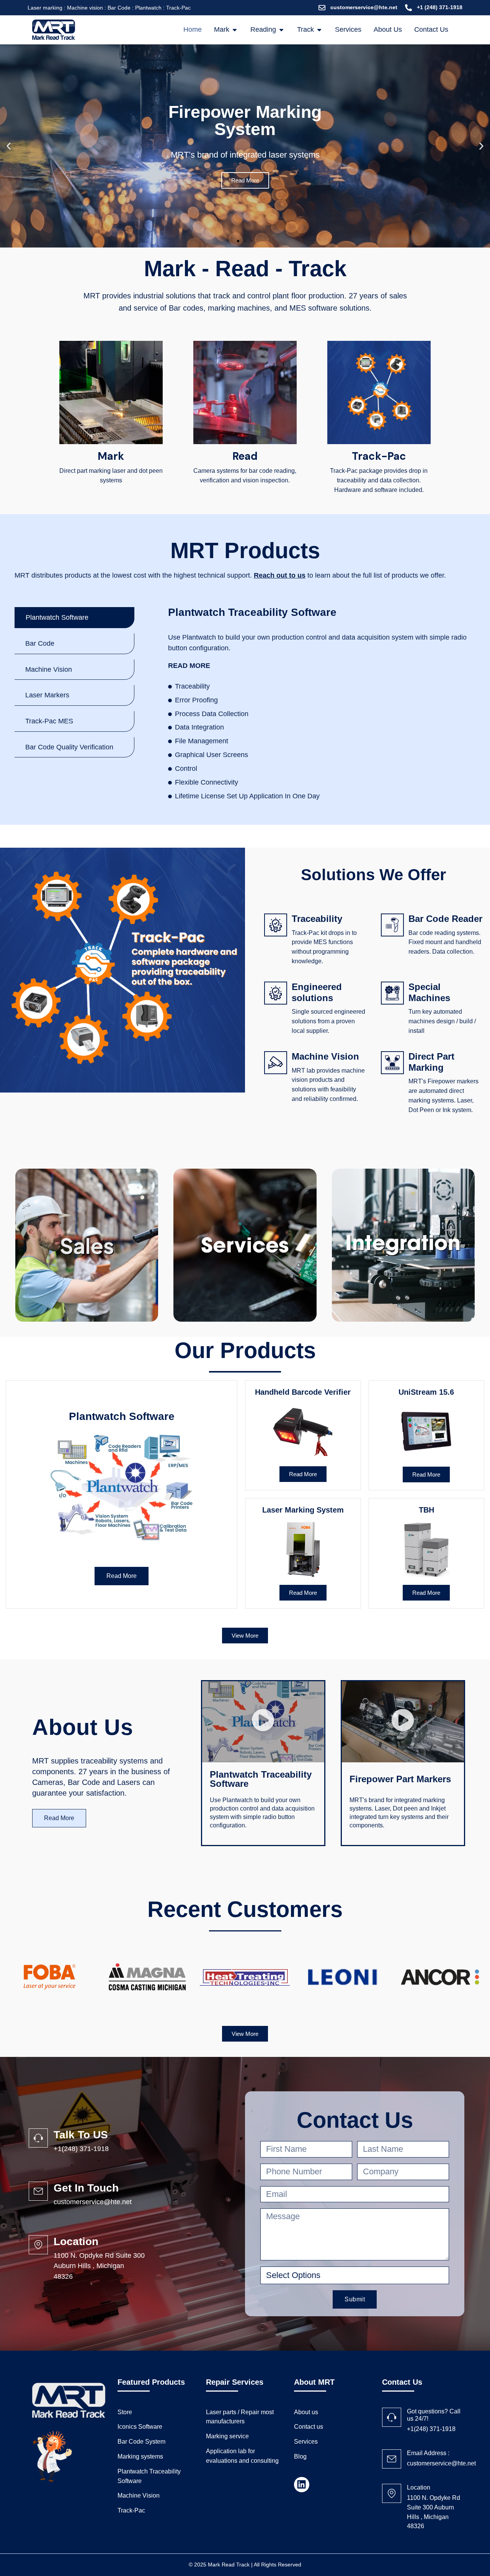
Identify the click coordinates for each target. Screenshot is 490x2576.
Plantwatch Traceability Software (252, 612)
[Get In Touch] (38, 2191)
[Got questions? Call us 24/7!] (392, 2417)
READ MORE (189, 666)
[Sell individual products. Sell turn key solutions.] (87, 1245)
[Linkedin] (302, 2485)
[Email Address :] (392, 2459)
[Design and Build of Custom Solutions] (403, 1245)
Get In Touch (86, 2188)
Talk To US (81, 2135)
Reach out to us (280, 575)
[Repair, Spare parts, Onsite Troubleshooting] (245, 1245)
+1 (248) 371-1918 (440, 7)
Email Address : (428, 2453)
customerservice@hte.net (364, 7)
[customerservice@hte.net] (322, 8)
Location (76, 2241)
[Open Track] (319, 30)
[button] (9, 146)
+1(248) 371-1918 (81, 2149)
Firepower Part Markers (400, 1779)
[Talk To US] (38, 2138)
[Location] (38, 2245)
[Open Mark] (235, 30)
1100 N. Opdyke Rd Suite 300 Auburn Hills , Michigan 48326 (99, 2266)
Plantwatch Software (122, 1416)
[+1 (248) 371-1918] (408, 8)
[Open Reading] (281, 30)
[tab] (74, 618)
